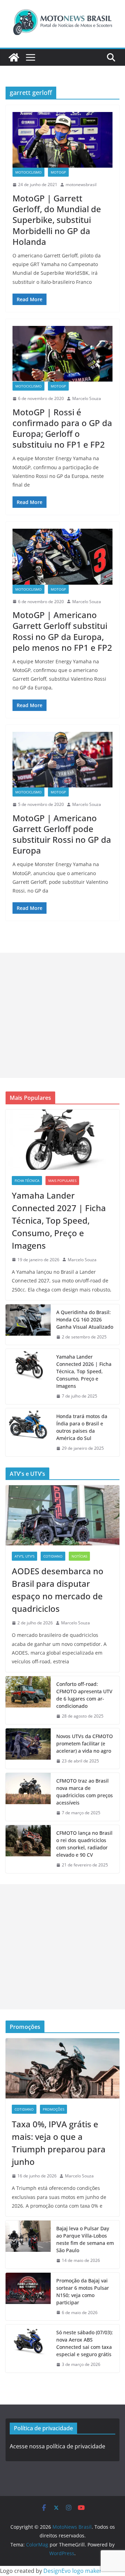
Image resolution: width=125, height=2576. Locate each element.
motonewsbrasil (81, 185)
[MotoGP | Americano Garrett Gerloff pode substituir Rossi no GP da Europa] (62, 760)
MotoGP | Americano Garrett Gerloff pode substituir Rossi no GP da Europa (62, 834)
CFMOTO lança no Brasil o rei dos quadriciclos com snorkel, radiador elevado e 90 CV (84, 1844)
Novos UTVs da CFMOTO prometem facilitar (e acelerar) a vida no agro (85, 1743)
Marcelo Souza (87, 398)
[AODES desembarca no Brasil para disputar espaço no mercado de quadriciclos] (62, 1515)
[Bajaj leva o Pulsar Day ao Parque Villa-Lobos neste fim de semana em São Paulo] (28, 2245)
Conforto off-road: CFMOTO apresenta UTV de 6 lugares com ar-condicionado (84, 1695)
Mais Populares (62, 1181)
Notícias (79, 1556)
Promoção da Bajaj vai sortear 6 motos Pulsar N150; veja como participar (83, 2291)
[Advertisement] (62, 1015)
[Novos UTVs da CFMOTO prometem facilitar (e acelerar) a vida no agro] (28, 1749)
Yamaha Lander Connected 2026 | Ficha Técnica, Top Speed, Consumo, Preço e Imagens (84, 1371)
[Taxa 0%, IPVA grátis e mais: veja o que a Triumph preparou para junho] (62, 2068)
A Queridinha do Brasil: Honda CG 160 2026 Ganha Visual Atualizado (85, 1319)
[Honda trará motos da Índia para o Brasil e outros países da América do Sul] (28, 1432)
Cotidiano (53, 1556)
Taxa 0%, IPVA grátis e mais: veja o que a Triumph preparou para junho (59, 2143)
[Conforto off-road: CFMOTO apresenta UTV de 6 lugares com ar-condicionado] (28, 1700)
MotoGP (58, 172)
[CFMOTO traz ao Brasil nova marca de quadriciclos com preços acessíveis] (28, 1797)
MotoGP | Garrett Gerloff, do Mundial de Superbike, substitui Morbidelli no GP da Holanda (57, 220)
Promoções (53, 2109)
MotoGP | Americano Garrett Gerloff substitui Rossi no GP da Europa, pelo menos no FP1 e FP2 (62, 631)
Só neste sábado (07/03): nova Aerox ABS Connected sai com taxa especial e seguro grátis (85, 2343)
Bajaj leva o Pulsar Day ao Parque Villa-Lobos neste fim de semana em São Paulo (85, 2239)
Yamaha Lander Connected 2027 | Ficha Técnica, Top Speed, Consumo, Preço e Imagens (59, 1220)
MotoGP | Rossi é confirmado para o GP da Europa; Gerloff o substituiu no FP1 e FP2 (62, 428)
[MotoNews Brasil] (14, 57)
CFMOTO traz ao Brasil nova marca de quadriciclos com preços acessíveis (85, 1792)
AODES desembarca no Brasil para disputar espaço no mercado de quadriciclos (58, 1590)
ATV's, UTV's (24, 1556)
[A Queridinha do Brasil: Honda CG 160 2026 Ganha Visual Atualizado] (28, 1325)
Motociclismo (28, 172)
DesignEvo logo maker (73, 2571)
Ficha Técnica (27, 1181)
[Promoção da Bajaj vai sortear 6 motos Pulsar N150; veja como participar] (28, 2297)
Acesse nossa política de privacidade (57, 2446)
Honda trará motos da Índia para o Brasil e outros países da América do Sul (82, 1427)
